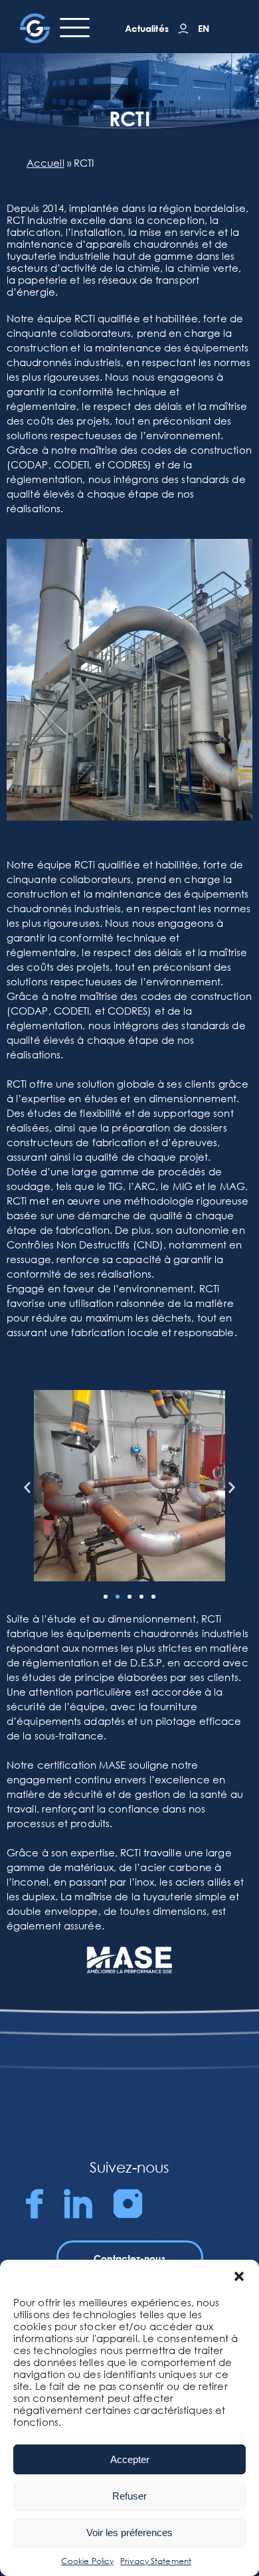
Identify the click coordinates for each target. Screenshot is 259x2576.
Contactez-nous (129, 2258)
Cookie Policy (87, 2561)
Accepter (130, 2459)
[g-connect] (183, 29)
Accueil (45, 163)
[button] (239, 2276)
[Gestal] (35, 28)
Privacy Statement (156, 2561)
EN (204, 28)
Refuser (129, 2496)
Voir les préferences (129, 2532)
